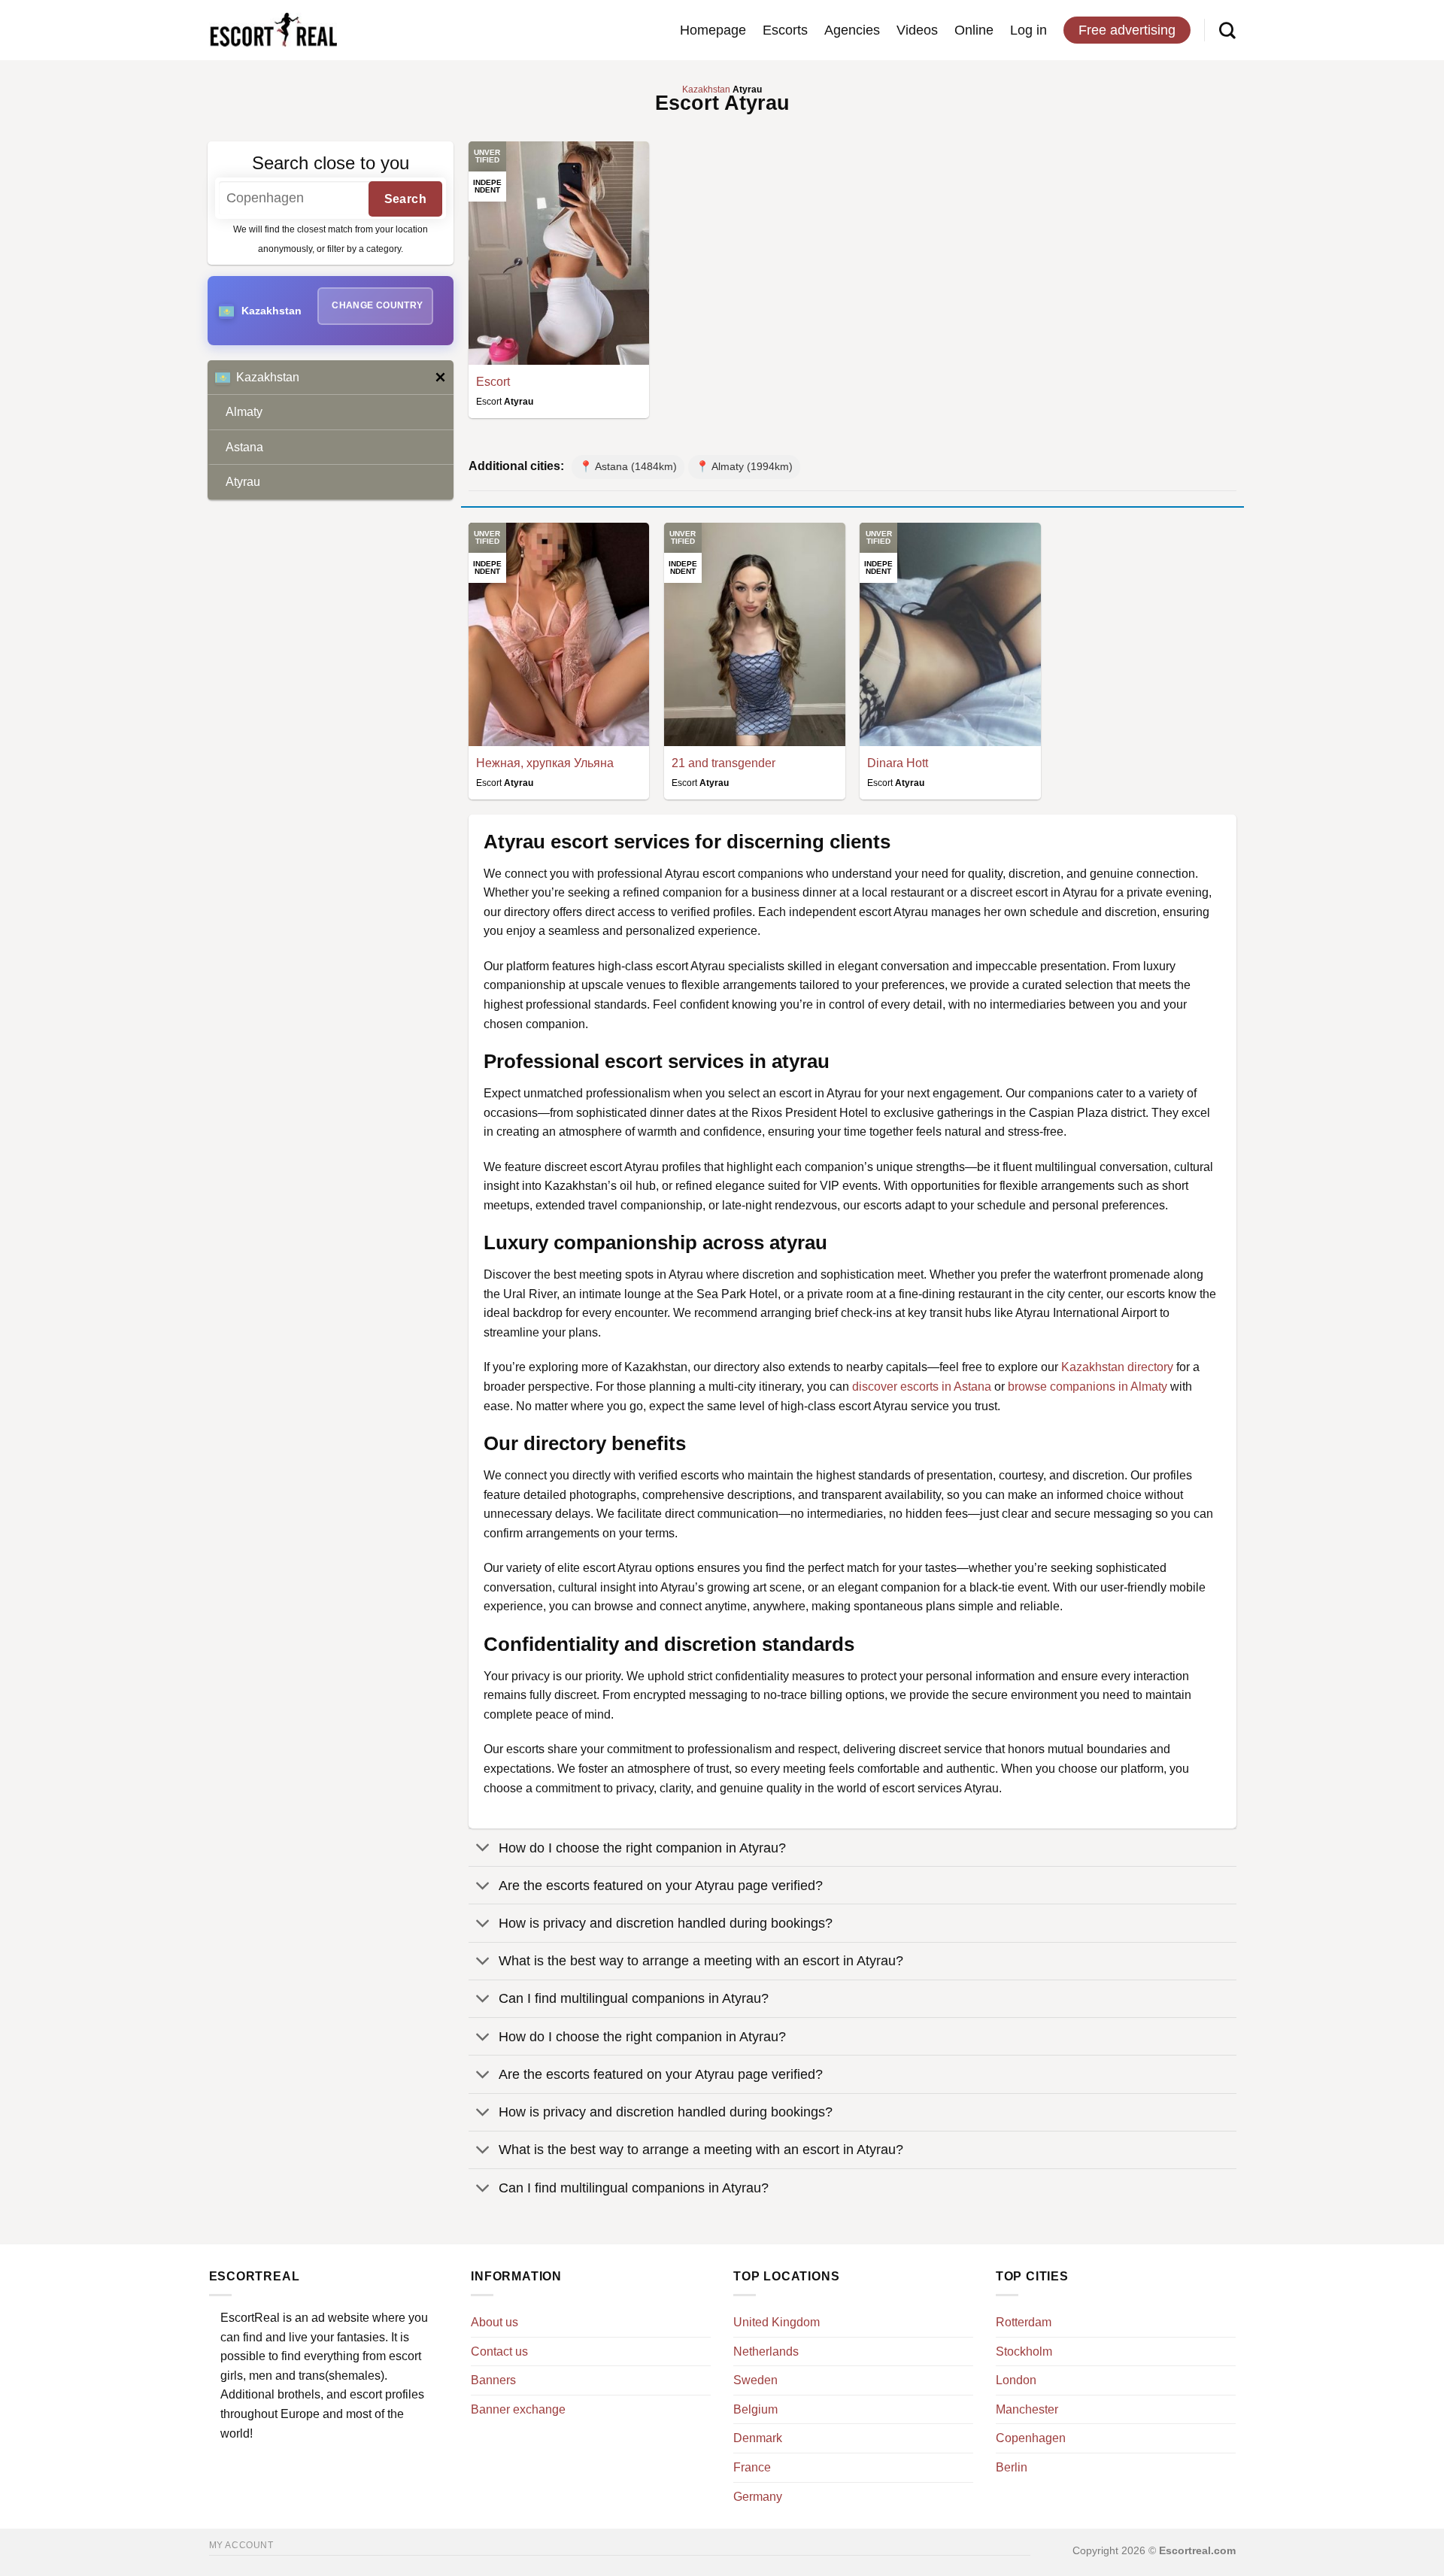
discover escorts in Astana (922, 1387)
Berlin (1012, 2467)
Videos (917, 30)
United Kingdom (777, 2322)
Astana (244, 447)
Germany (758, 2497)
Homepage (713, 30)
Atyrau (243, 482)
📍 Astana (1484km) (628, 466)
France (752, 2467)
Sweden (755, 2380)
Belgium (755, 2409)
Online (974, 30)
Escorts (785, 30)
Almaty (244, 412)
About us (494, 2322)
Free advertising (1127, 30)
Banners (493, 2380)
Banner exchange (518, 2409)
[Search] (1227, 30)
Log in (1028, 30)
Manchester (1027, 2409)
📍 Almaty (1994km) (744, 466)
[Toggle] (483, 1849)
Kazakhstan (268, 377)
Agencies (852, 30)
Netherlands (766, 2351)
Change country (377, 305)
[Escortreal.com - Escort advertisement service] (273, 30)
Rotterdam (1024, 2322)
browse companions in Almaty (1088, 1387)
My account (241, 2545)
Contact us (499, 2351)
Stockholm (1024, 2351)
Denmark (758, 2438)
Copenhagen (1031, 2438)
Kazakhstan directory (1117, 1367)
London (1016, 2380)
